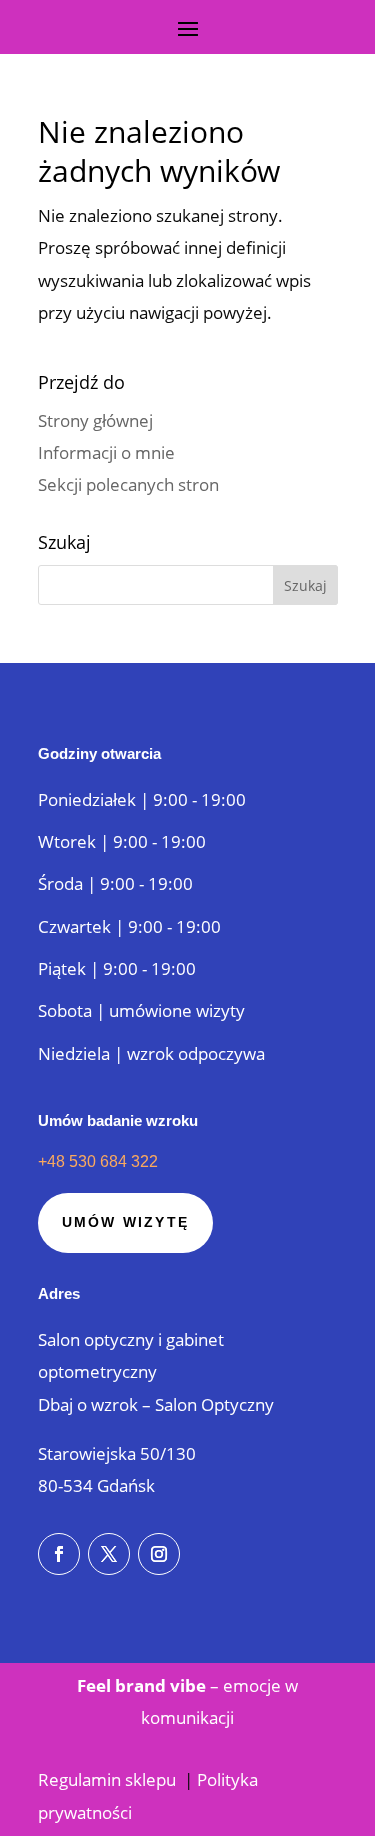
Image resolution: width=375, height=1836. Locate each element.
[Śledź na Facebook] (59, 1554)
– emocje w (187, 1685)
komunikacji (187, 1717)
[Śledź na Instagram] (159, 1554)
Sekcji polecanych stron (128, 484)
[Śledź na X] (109, 1554)
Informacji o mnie (106, 452)
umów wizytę (126, 1222)
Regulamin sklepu (109, 1779)
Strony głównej (95, 420)
